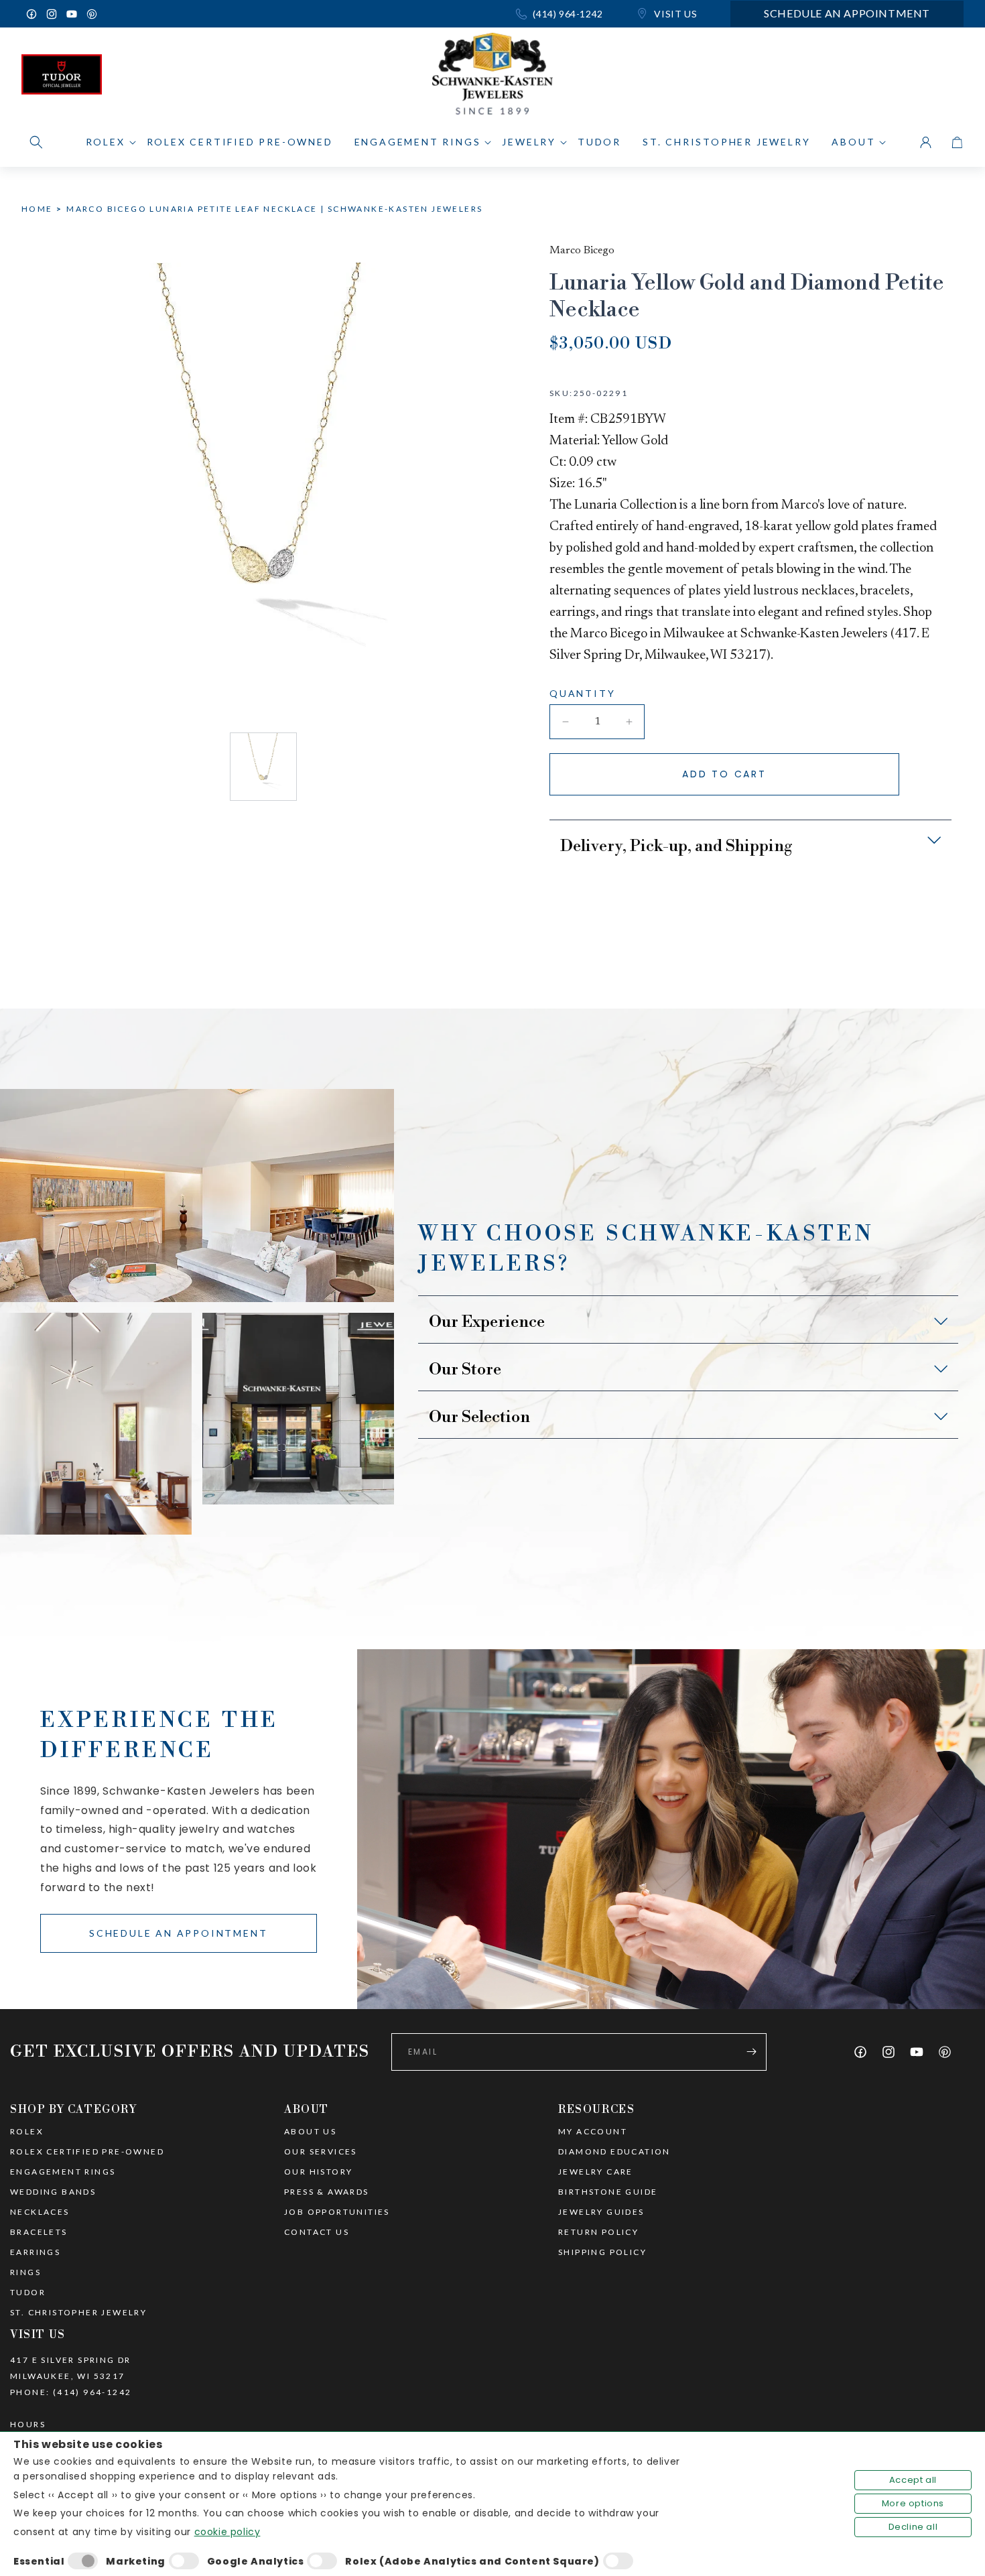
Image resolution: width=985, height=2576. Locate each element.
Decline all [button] (913, 2527)
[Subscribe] (751, 2052)
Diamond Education (614, 2152)
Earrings (35, 2252)
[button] (36, 142)
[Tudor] (62, 78)
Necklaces (40, 2212)
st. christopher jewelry (78, 2313)
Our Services (321, 2152)
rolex (27, 2132)
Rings (25, 2272)
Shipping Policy (602, 2252)
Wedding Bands (53, 2192)
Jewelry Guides (601, 2212)
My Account (593, 2132)
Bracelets (39, 2232)
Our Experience (487, 1322)
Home (37, 209)
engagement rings (63, 2172)
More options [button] (913, 2503)
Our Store (465, 1370)
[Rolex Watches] (907, 78)
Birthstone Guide (608, 2192)
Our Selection (479, 1417)
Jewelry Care (596, 2172)
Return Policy (598, 2232)
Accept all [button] (913, 2480)
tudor (28, 2293)
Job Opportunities (337, 2212)
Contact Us (317, 2232)
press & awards (327, 2192)
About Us (310, 2132)
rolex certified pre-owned (87, 2152)
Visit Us (674, 14)
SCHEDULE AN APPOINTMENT (178, 1933)
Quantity (582, 693)
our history (318, 2172)
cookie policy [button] (227, 2532)
